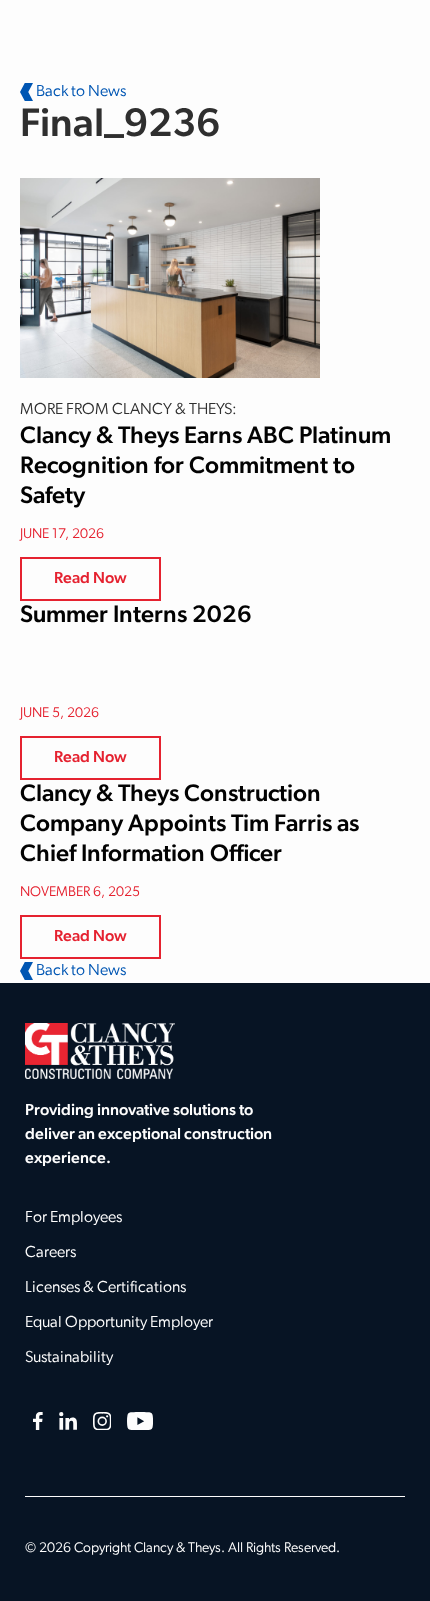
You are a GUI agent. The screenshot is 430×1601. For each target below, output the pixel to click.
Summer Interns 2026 (136, 616)
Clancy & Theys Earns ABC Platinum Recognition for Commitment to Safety (205, 467)
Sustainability (69, 1358)
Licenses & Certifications (105, 1288)
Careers (50, 1253)
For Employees (73, 1218)
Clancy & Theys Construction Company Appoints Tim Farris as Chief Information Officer (189, 825)
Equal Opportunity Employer (119, 1323)
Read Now (90, 579)
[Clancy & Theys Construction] (100, 1051)
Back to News (79, 92)
